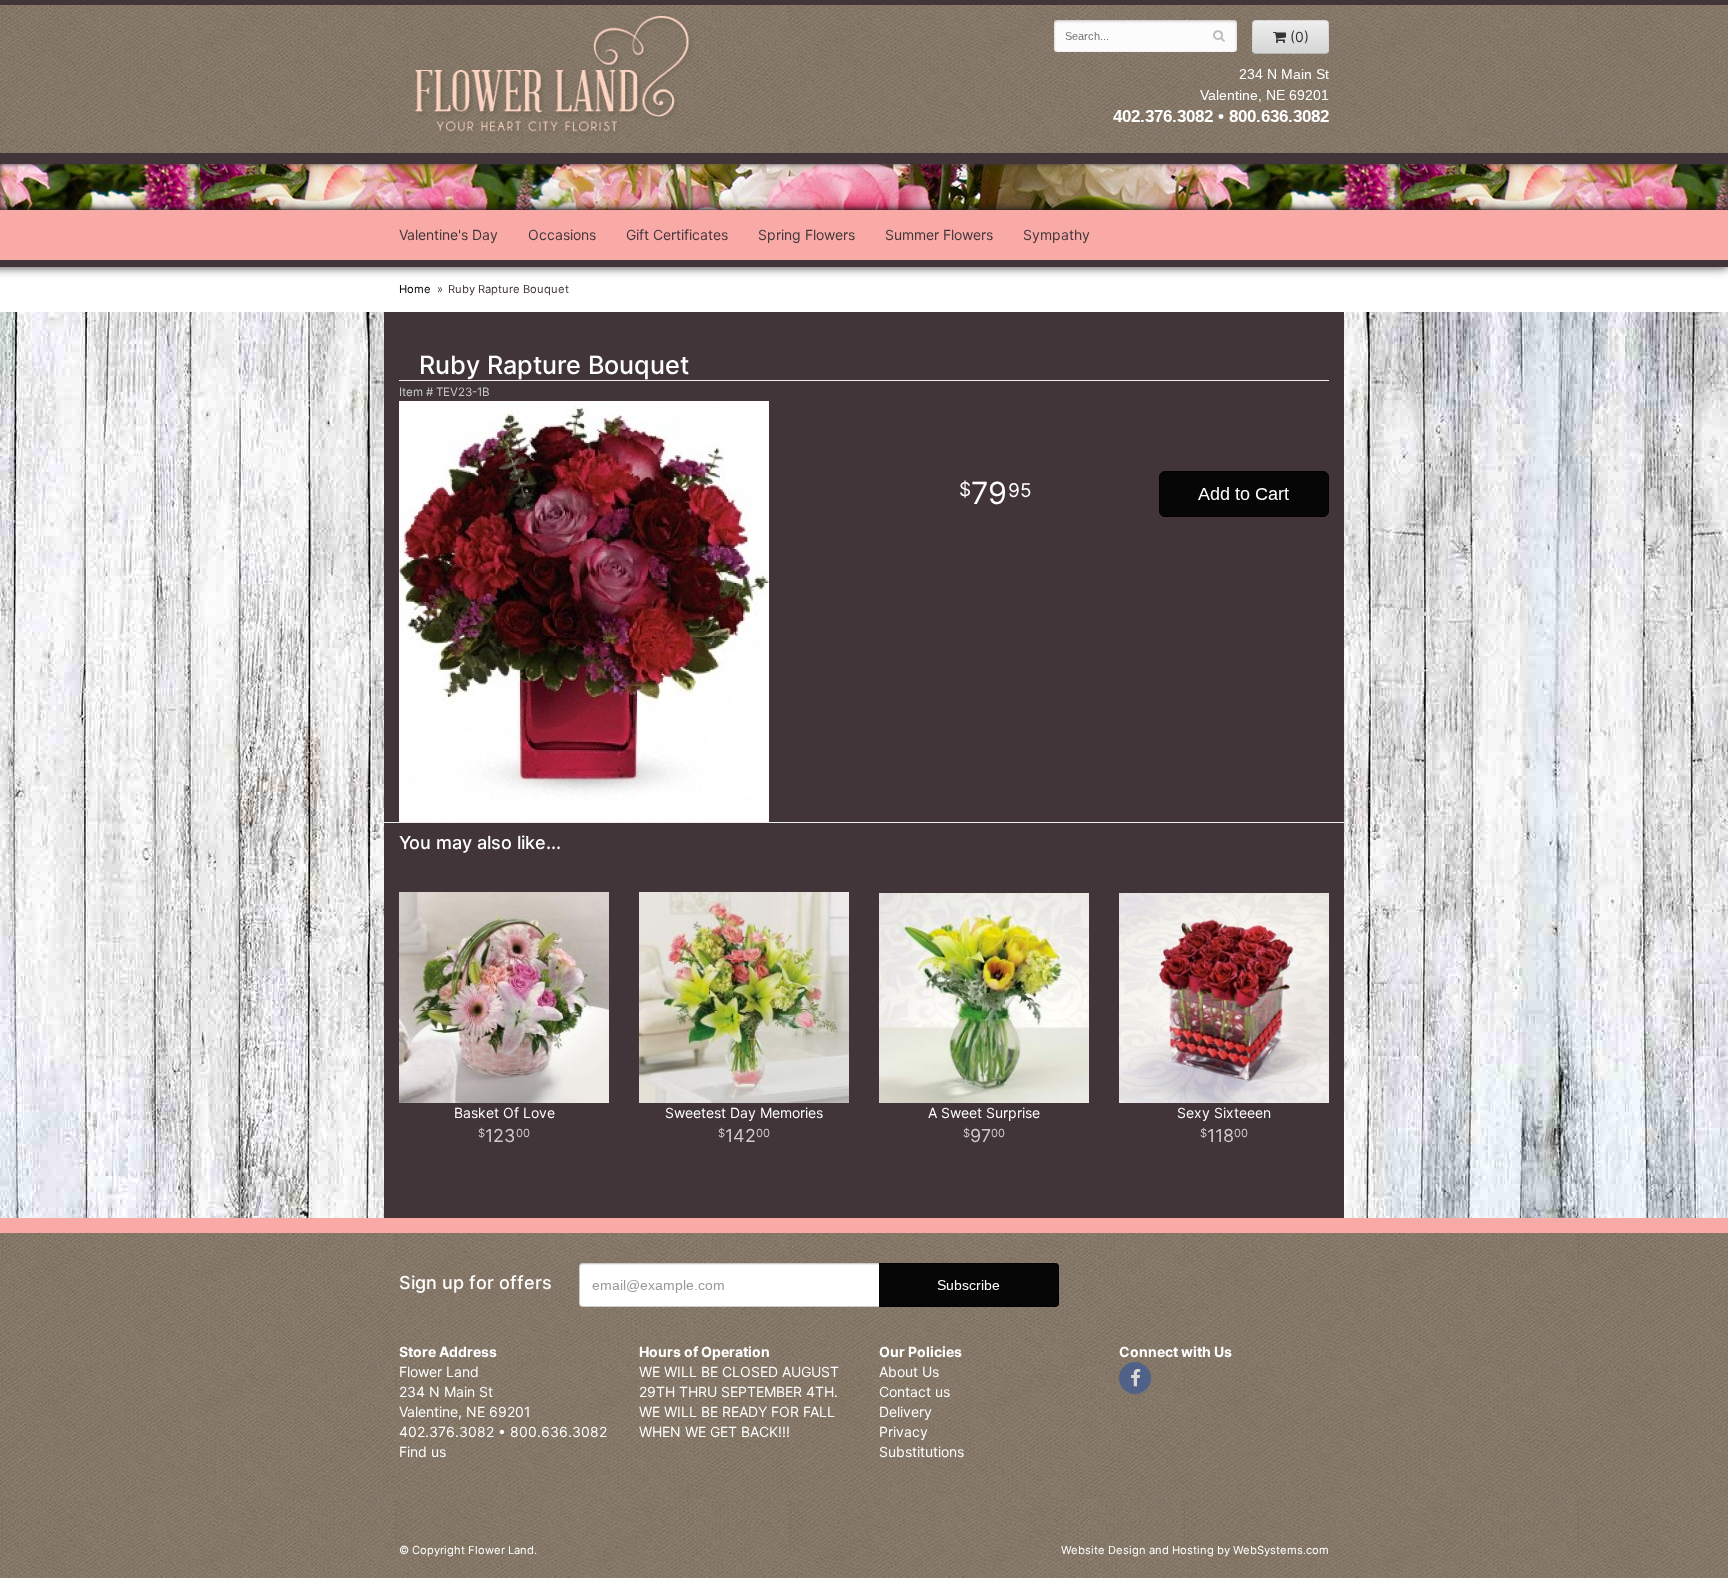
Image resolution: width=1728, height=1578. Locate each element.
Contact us (914, 1391)
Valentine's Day (448, 234)
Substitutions (921, 1451)
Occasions (562, 234)
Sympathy (1056, 234)
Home (415, 289)
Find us (422, 1451)
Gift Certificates (677, 234)
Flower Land (554, 76)
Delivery (905, 1411)
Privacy (903, 1431)
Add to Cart (1243, 494)
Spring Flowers (806, 234)
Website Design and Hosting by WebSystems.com (1195, 1550)
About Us (909, 1371)
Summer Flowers (939, 234)
